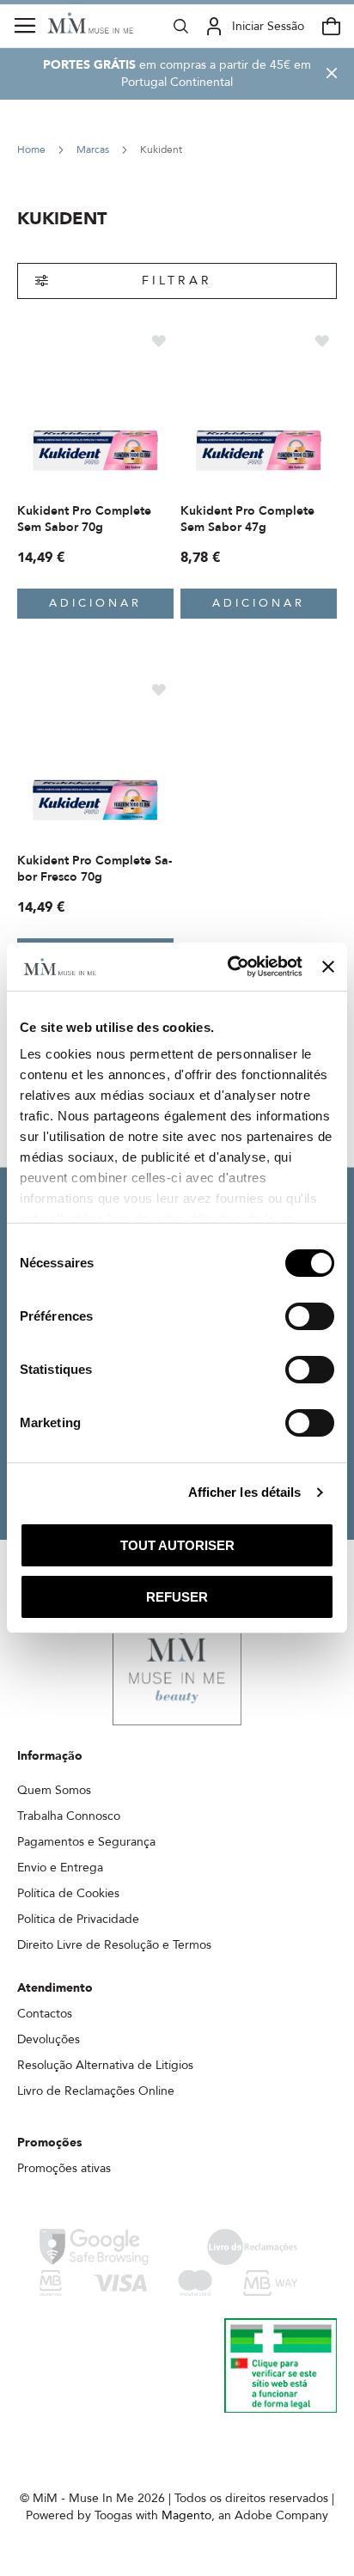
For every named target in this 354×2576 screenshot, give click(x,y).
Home (33, 150)
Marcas (94, 150)
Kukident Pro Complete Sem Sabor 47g (247, 519)
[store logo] (90, 23)
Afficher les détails (245, 1492)
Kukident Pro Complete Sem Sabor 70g (84, 519)
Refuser (177, 1597)
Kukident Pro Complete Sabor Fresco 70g (95, 869)
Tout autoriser (177, 1545)
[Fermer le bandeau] (328, 967)
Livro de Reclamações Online (96, 2091)
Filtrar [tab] (177, 281)
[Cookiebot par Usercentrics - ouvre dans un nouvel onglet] (229, 967)
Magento (186, 2515)
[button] (159, 340)
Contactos (45, 2014)
